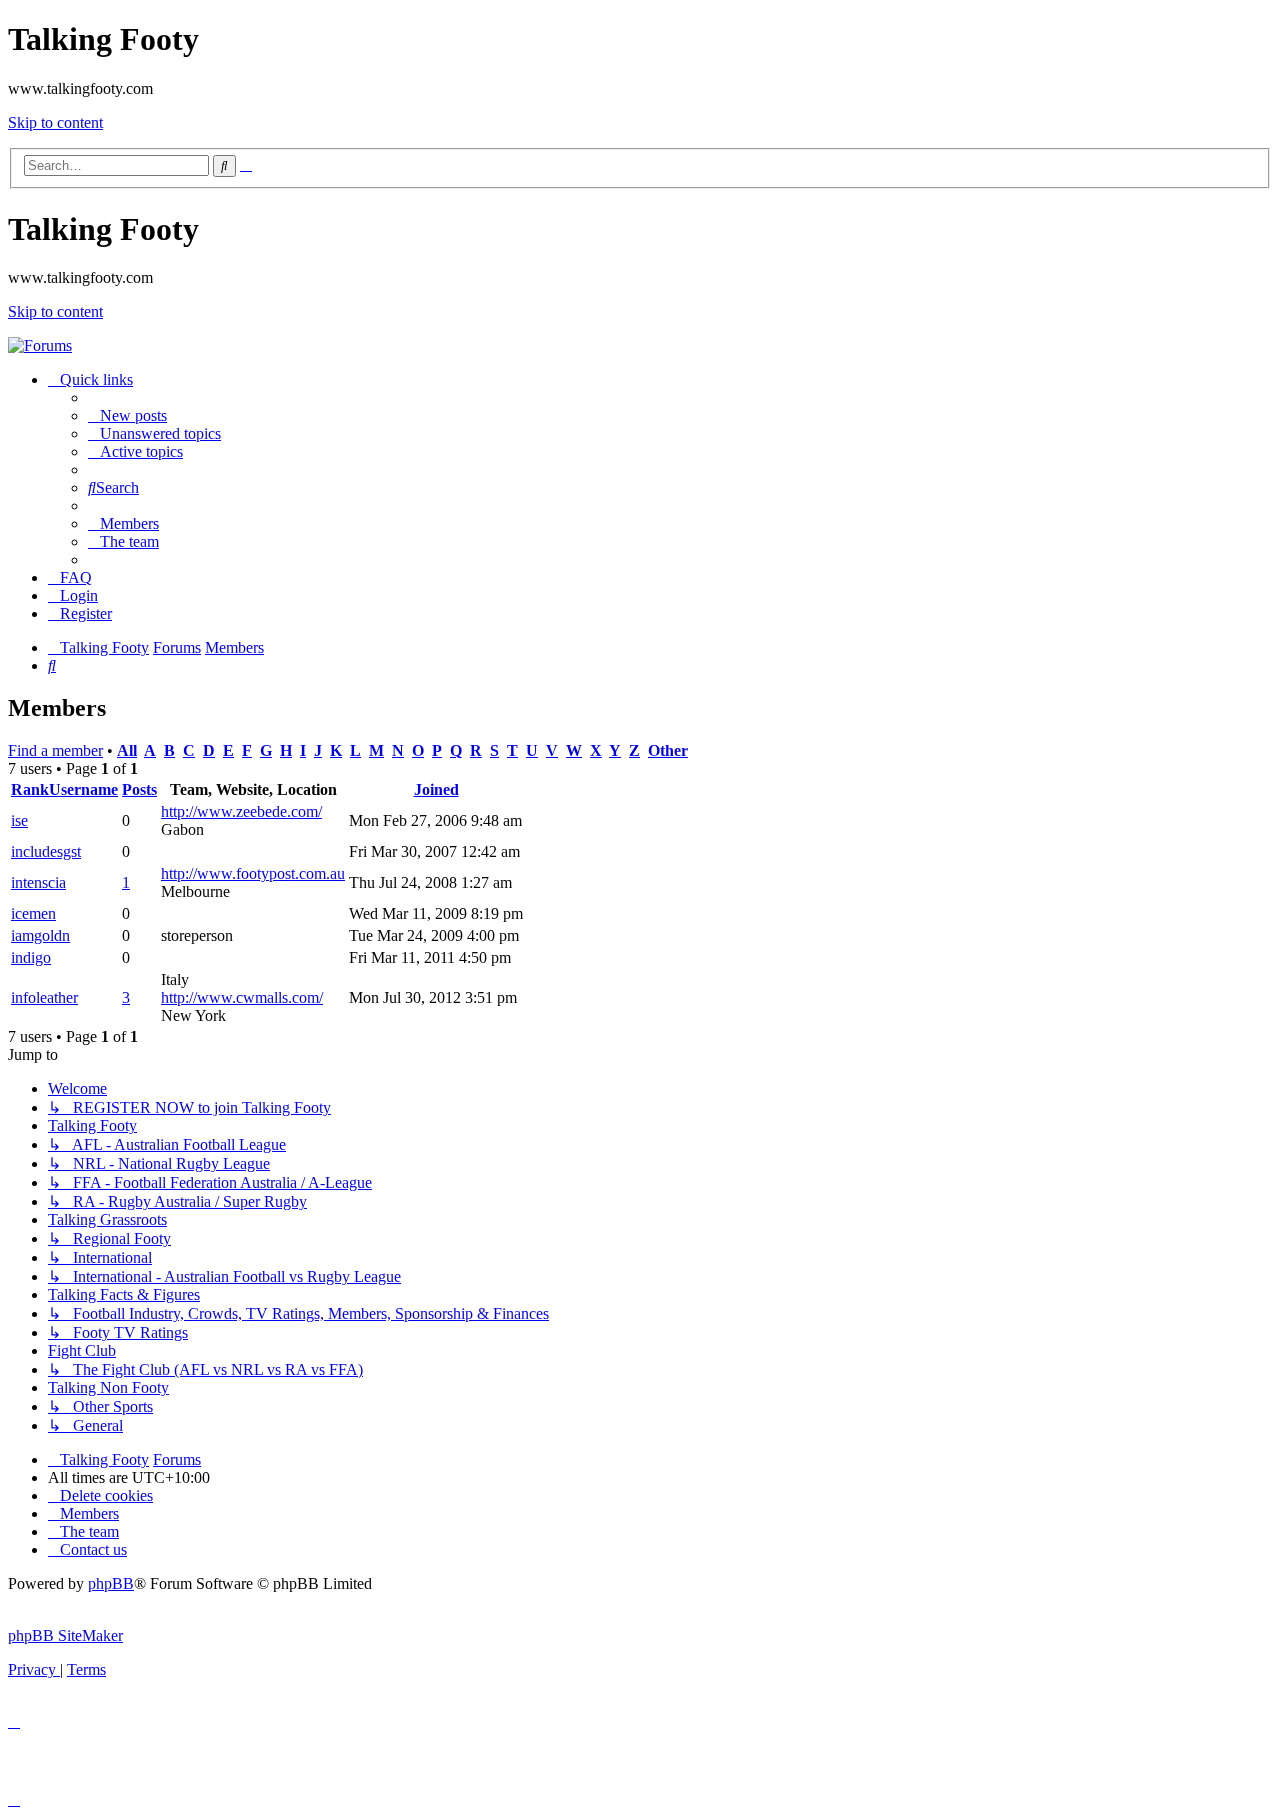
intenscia (38, 882)
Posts (139, 789)
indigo (31, 957)
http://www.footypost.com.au (253, 873)
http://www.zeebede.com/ (241, 811)
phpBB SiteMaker (65, 1635)
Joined (436, 789)
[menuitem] (127, 415)
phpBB (111, 1583)
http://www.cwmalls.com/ (242, 997)
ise (19, 820)
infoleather (44, 997)
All (127, 750)
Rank (30, 789)
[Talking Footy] (40, 345)
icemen (33, 913)
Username (83, 789)
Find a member (55, 750)
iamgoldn (40, 935)
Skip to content (55, 122)
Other (668, 750)
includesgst (46, 851)
